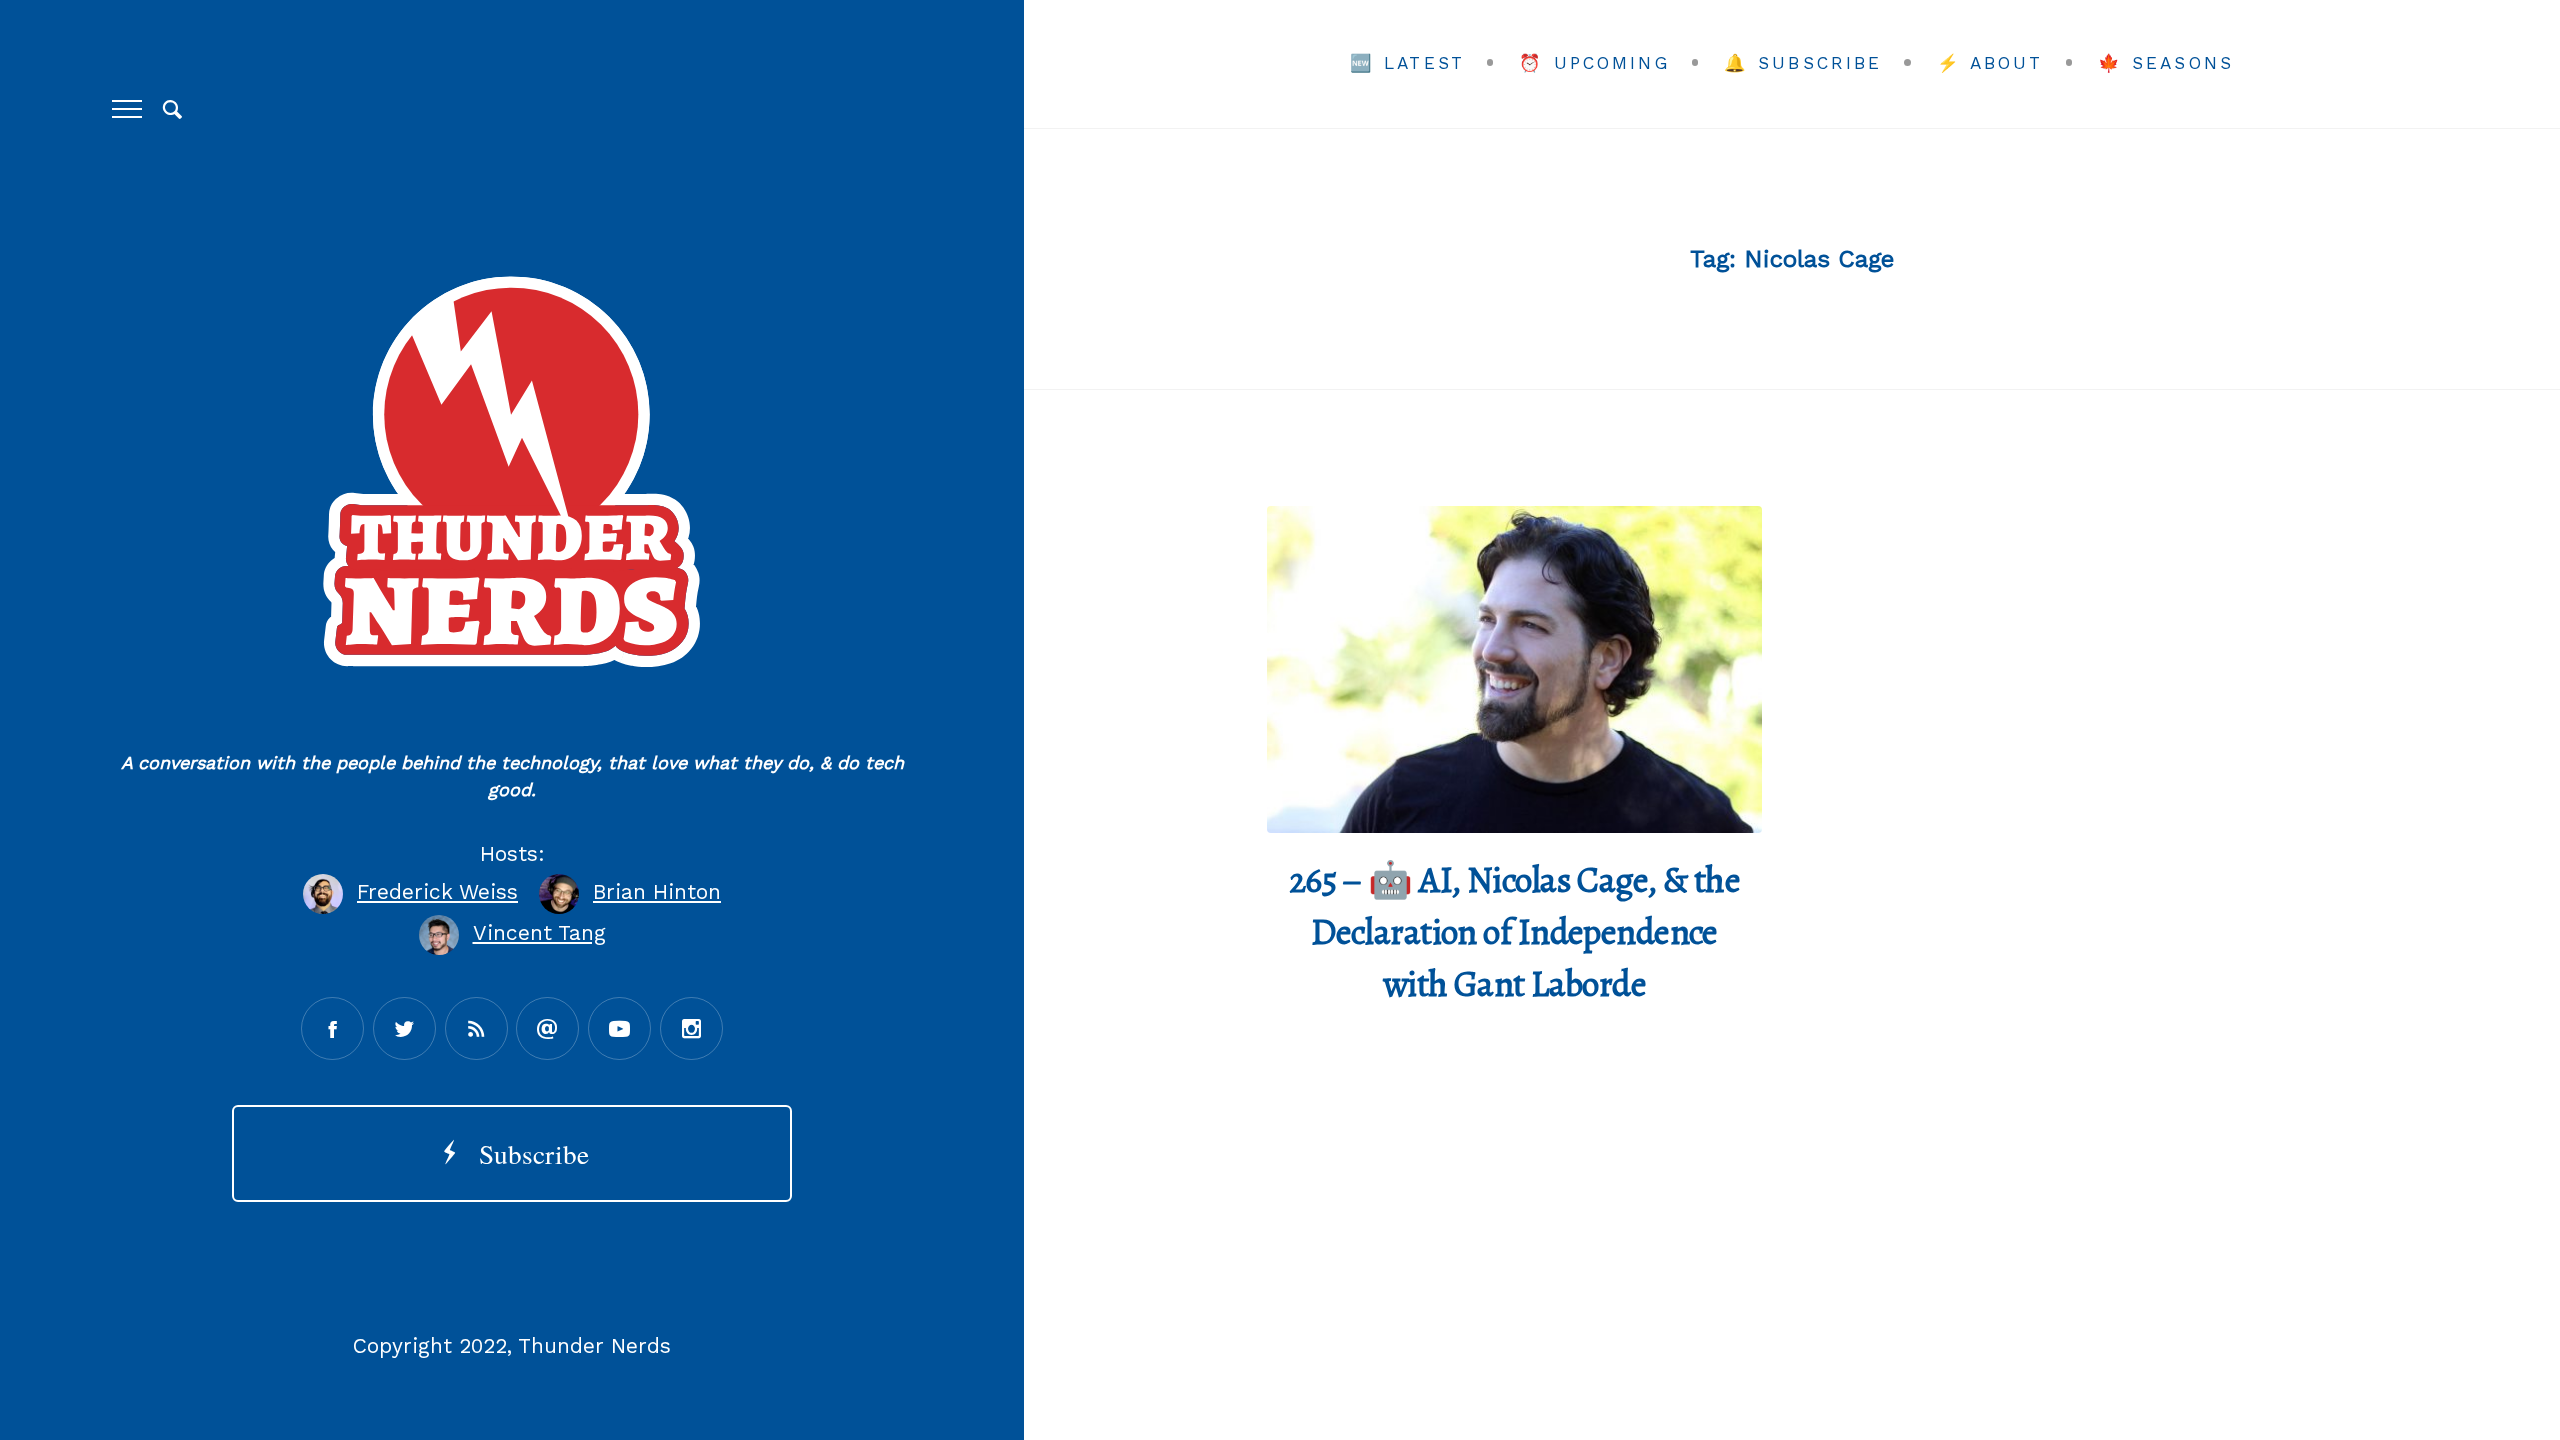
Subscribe (526, 1153)
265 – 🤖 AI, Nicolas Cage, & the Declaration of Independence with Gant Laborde (1515, 931)
